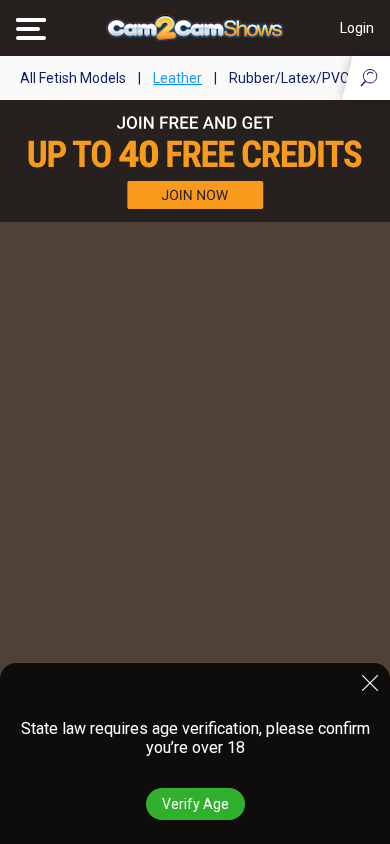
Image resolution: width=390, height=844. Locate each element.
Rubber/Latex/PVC (289, 78)
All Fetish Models (73, 78)
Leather (177, 78)
